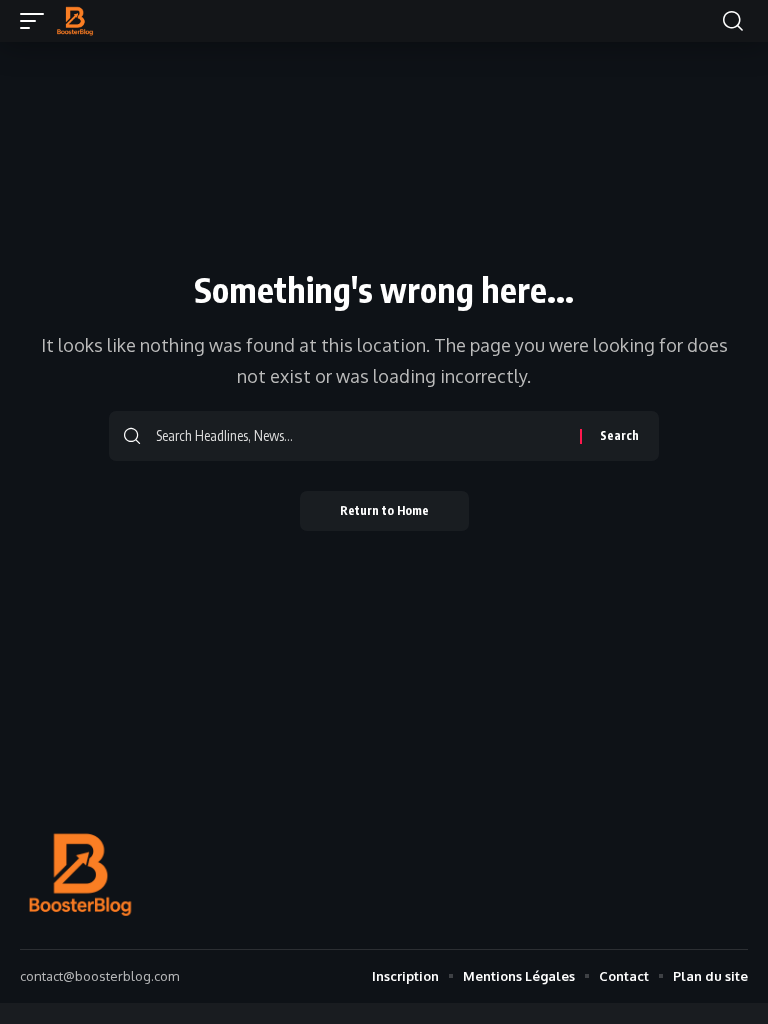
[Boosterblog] (75, 21)
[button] (37, 21)
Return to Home (384, 510)
